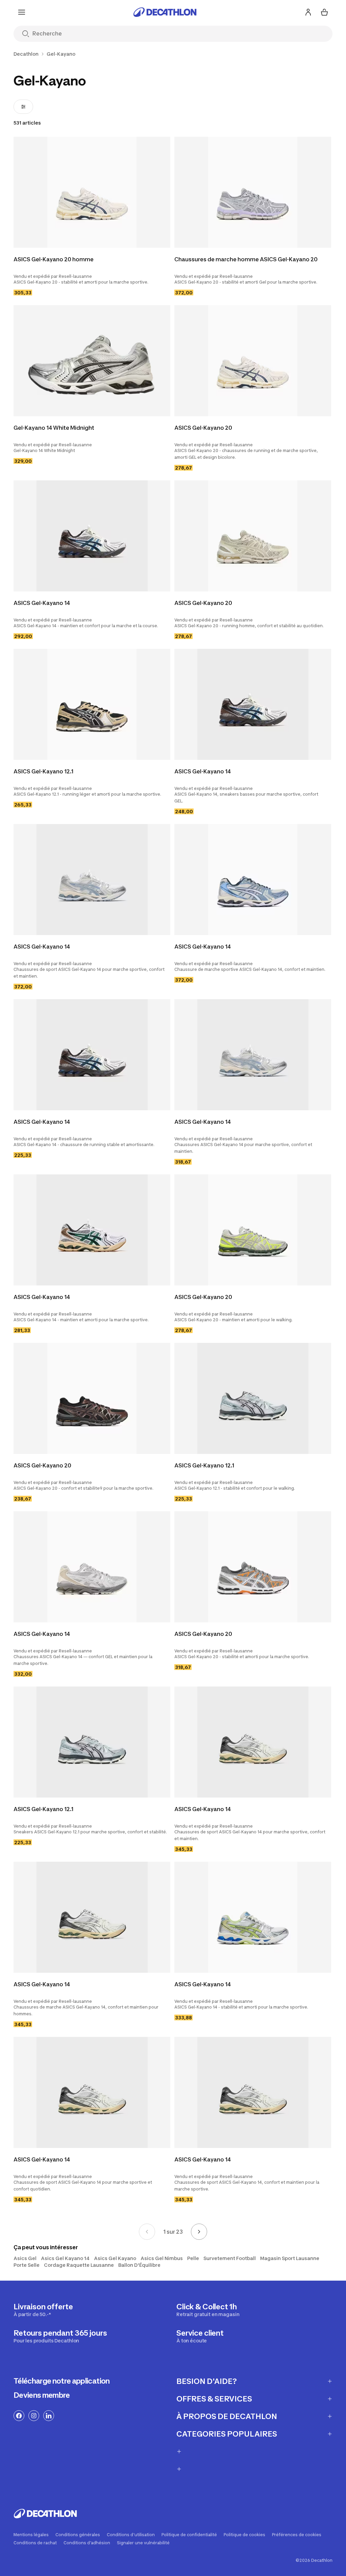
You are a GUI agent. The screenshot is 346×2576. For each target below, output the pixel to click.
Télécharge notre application (62, 2381)
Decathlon (26, 54)
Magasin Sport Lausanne (290, 2258)
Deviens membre (42, 2395)
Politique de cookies (244, 2535)
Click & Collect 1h (208, 2310)
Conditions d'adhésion (87, 2543)
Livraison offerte (43, 2310)
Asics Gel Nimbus (162, 2258)
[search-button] (26, 34)
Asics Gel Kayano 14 (65, 2258)
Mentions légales (31, 2535)
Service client (200, 2336)
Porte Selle (27, 2265)
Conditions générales (78, 2535)
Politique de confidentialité (189, 2535)
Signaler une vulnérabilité (143, 2543)
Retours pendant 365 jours (60, 2336)
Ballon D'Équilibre (139, 2265)
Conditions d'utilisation (131, 2535)
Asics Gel (25, 2258)
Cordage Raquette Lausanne (79, 2265)
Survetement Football (230, 2258)
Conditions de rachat (35, 2543)
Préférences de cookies (297, 2535)
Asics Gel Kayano (115, 2258)
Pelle (193, 2258)
